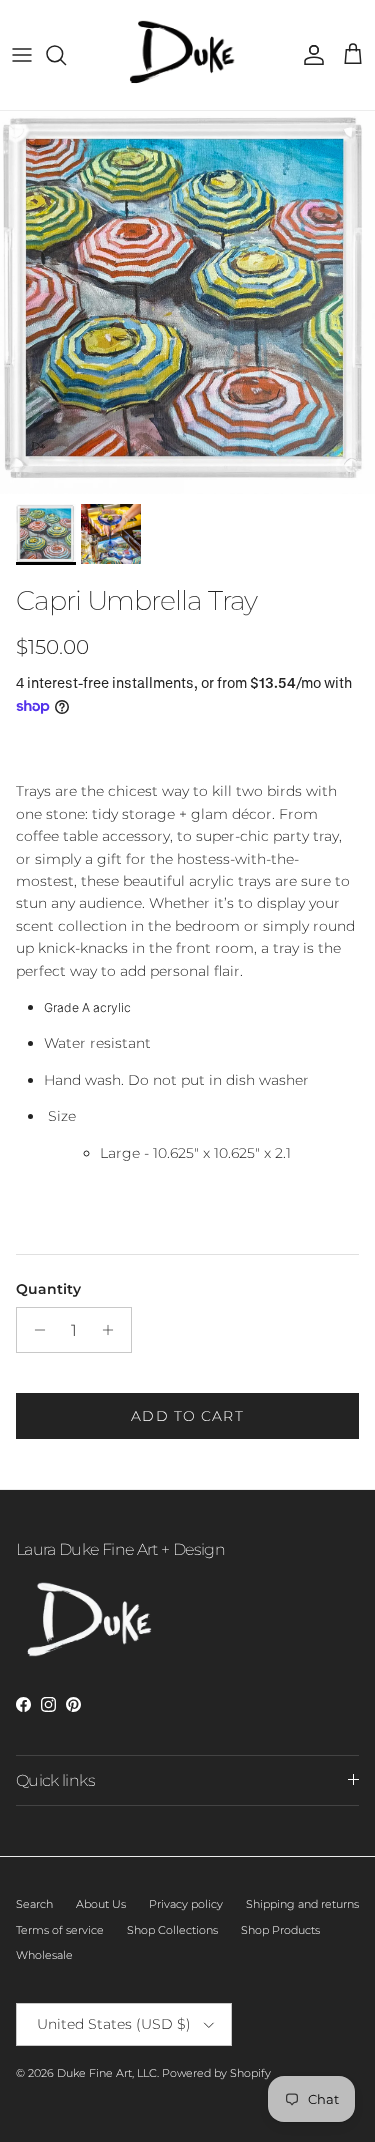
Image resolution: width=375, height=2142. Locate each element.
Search (34, 1904)
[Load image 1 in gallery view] (187, 302)
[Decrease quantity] (34, 1330)
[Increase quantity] (113, 1330)
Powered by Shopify (216, 2073)
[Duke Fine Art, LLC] (187, 55)
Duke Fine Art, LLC (107, 2073)
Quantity (48, 1289)
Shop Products (280, 1930)
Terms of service (60, 1930)
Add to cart (187, 1416)
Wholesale (44, 1955)
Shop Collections (172, 1930)
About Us (101, 1904)
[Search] (66, 55)
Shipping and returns (302, 1904)
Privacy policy (186, 1904)
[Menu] (22, 55)
